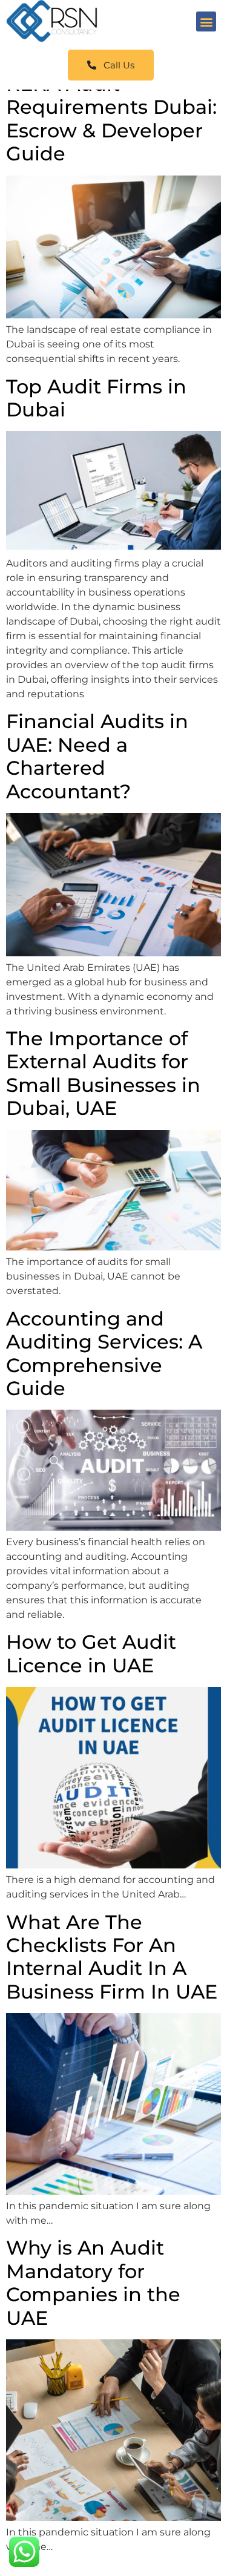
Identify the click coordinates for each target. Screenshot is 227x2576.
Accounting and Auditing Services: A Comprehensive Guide (104, 1353)
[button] (206, 21)
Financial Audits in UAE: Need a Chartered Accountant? (97, 756)
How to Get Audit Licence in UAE (91, 1653)
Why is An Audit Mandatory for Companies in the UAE (93, 2282)
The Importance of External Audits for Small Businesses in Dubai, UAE (103, 1073)
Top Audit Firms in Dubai (96, 398)
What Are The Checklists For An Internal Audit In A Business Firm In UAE (112, 1957)
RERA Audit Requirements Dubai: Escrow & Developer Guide (111, 119)
